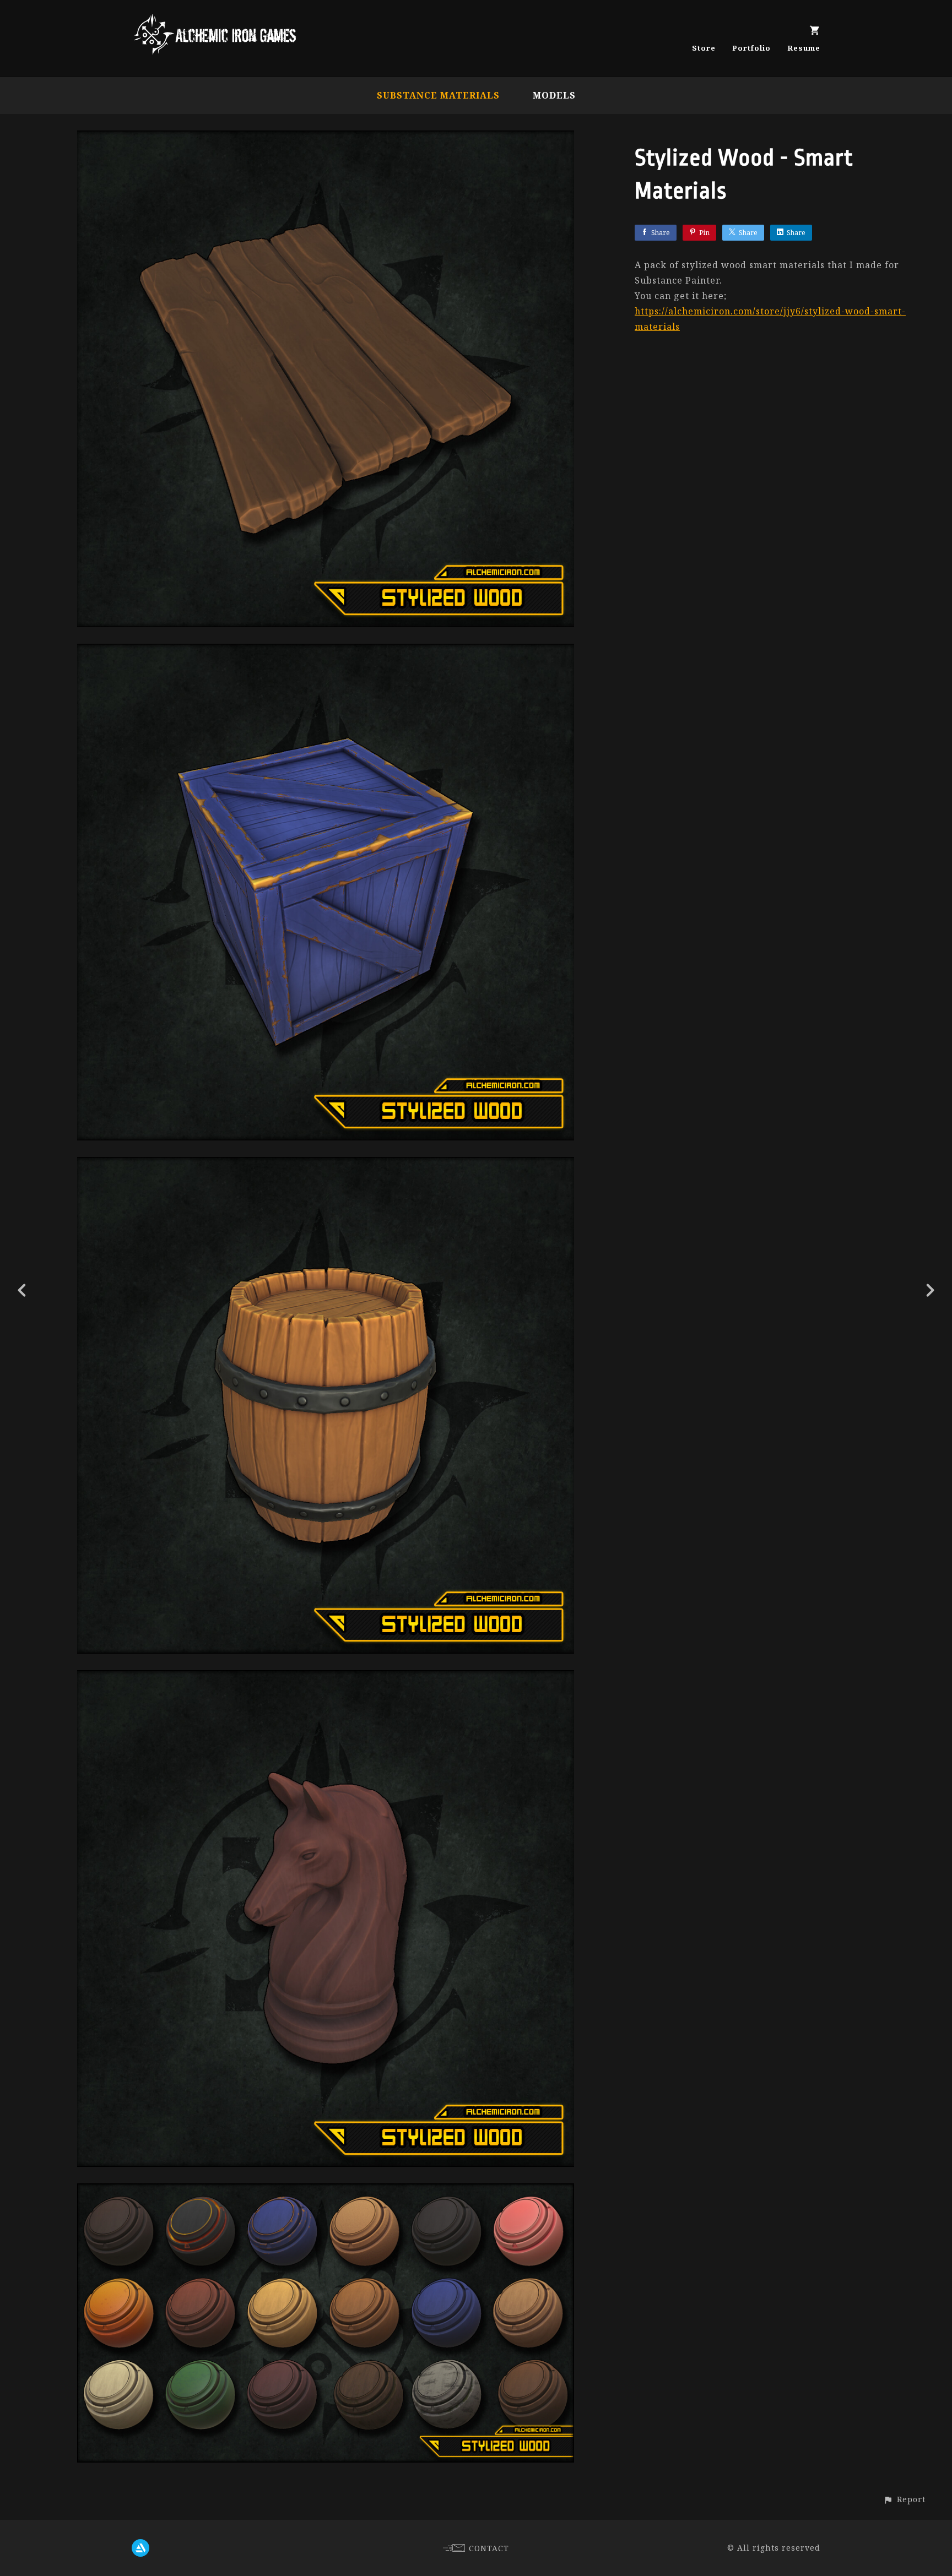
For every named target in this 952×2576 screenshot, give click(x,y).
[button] (904, 2499)
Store (704, 48)
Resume (804, 48)
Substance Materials (438, 95)
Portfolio (751, 48)
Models (554, 95)
